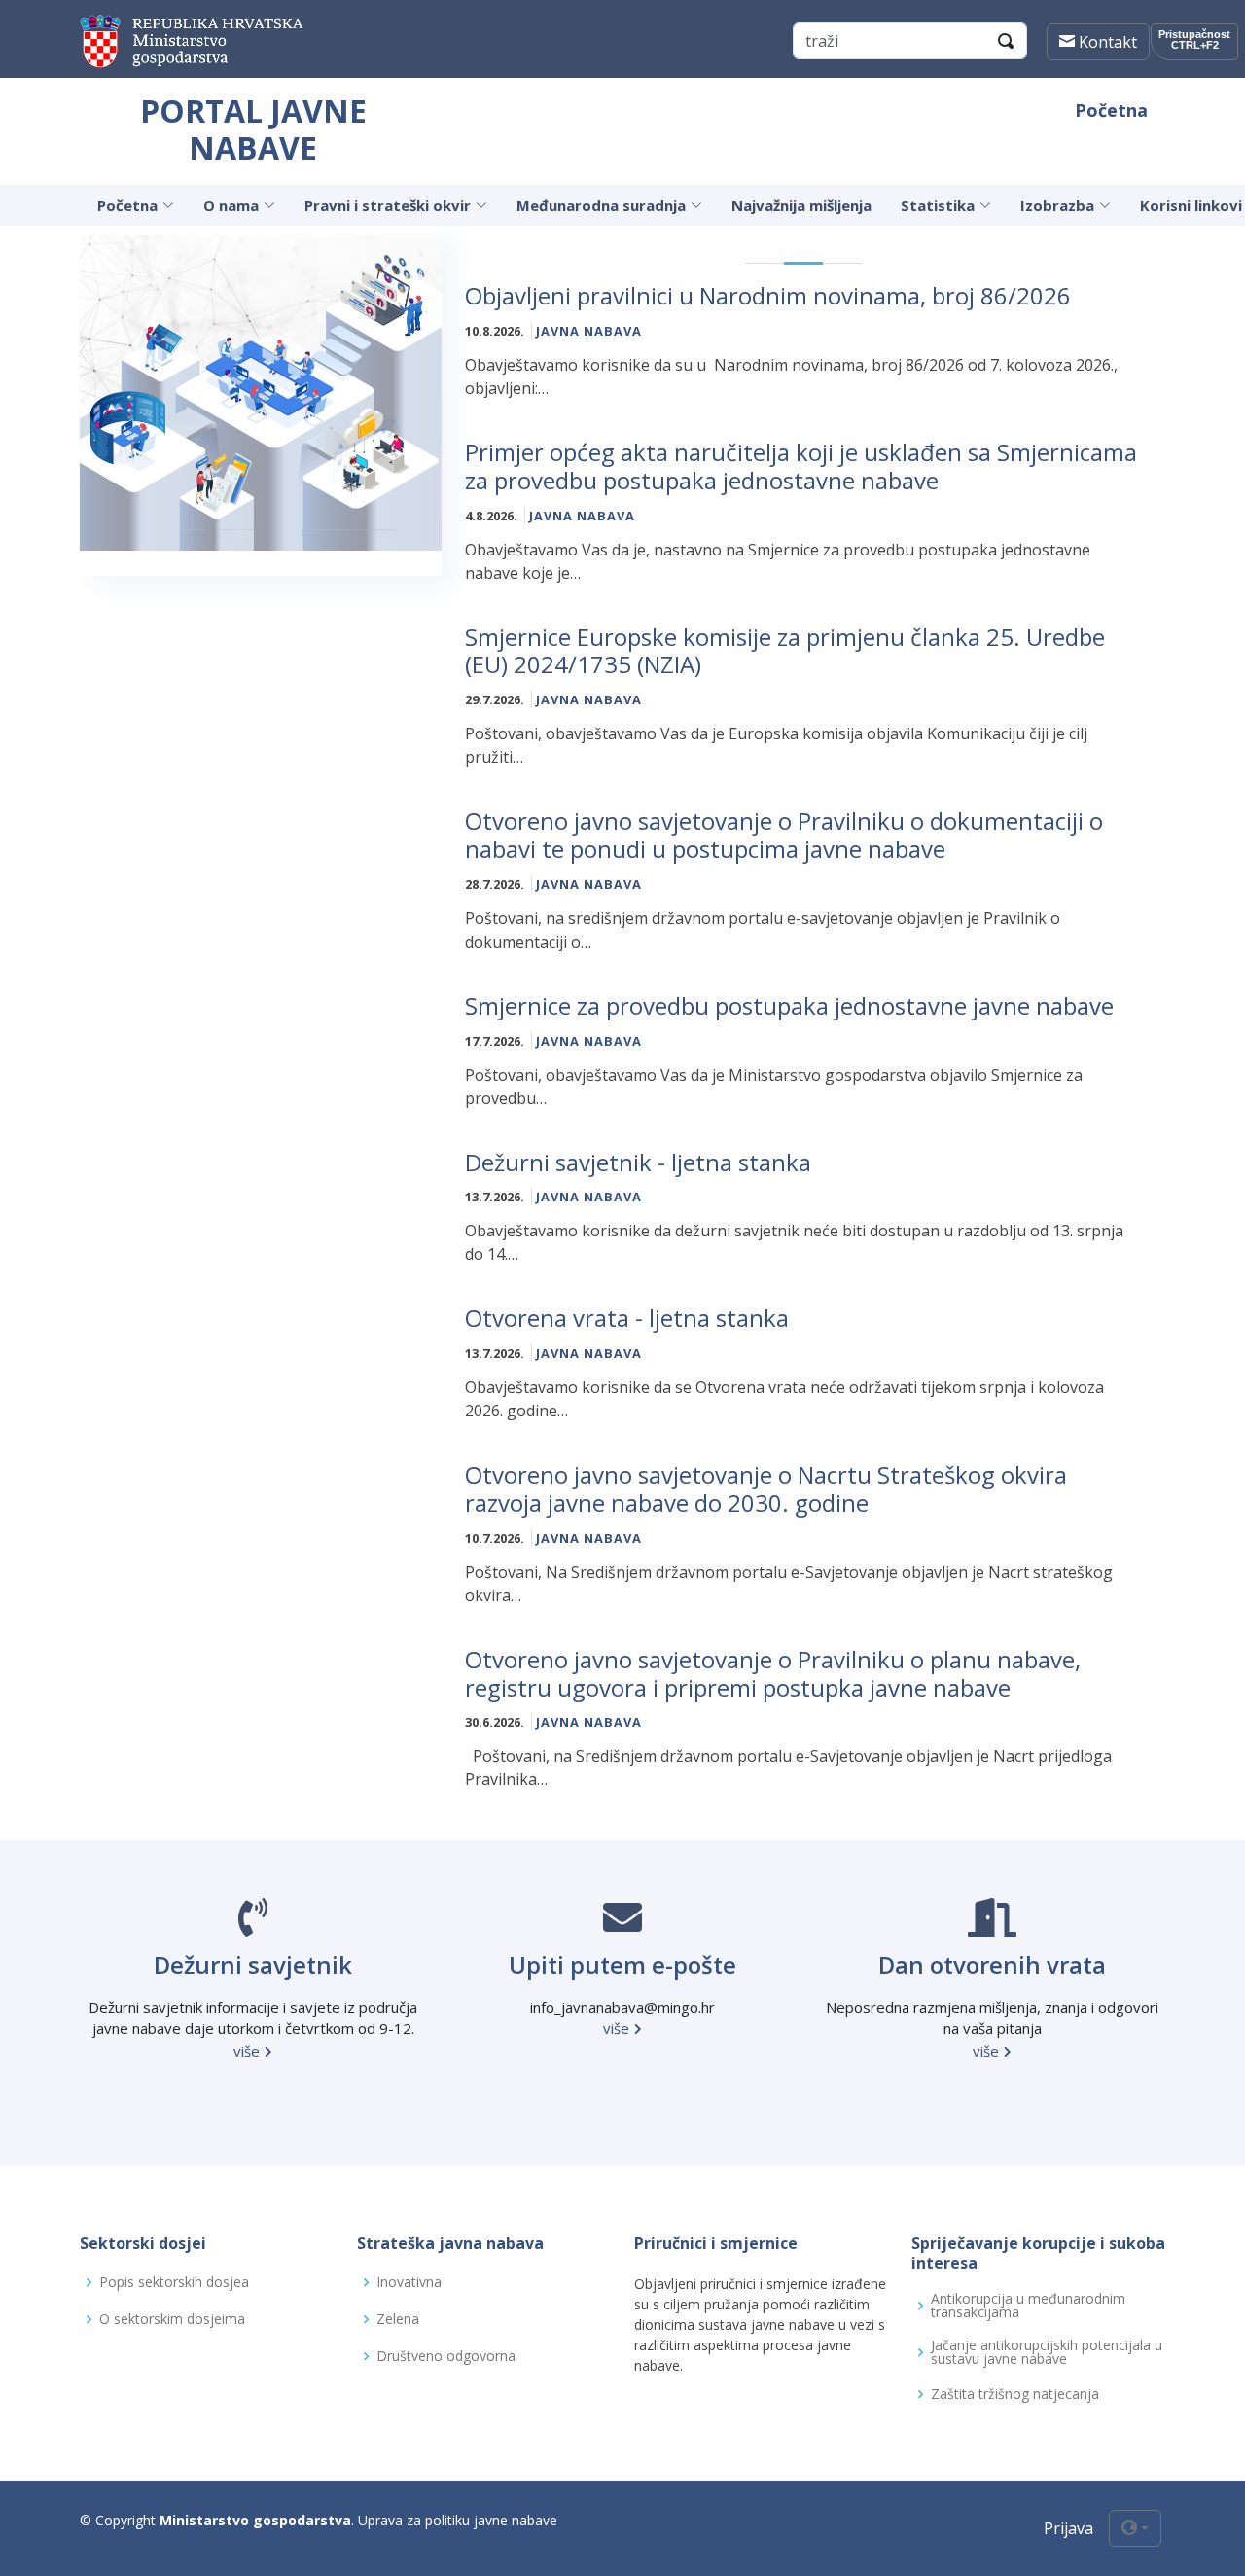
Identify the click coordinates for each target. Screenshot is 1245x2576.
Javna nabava (589, 331)
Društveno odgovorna (446, 2356)
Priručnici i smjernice (716, 2243)
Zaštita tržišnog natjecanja (1015, 2394)
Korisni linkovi (1191, 205)
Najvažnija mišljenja (801, 205)
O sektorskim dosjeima (172, 2319)
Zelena (398, 2319)
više (249, 2051)
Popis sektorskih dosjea (174, 2282)
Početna (1111, 110)
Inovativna (409, 2282)
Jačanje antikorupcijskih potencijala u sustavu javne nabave (1047, 2352)
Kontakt (1106, 42)
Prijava (1068, 2528)
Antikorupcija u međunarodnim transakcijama (1028, 2306)
